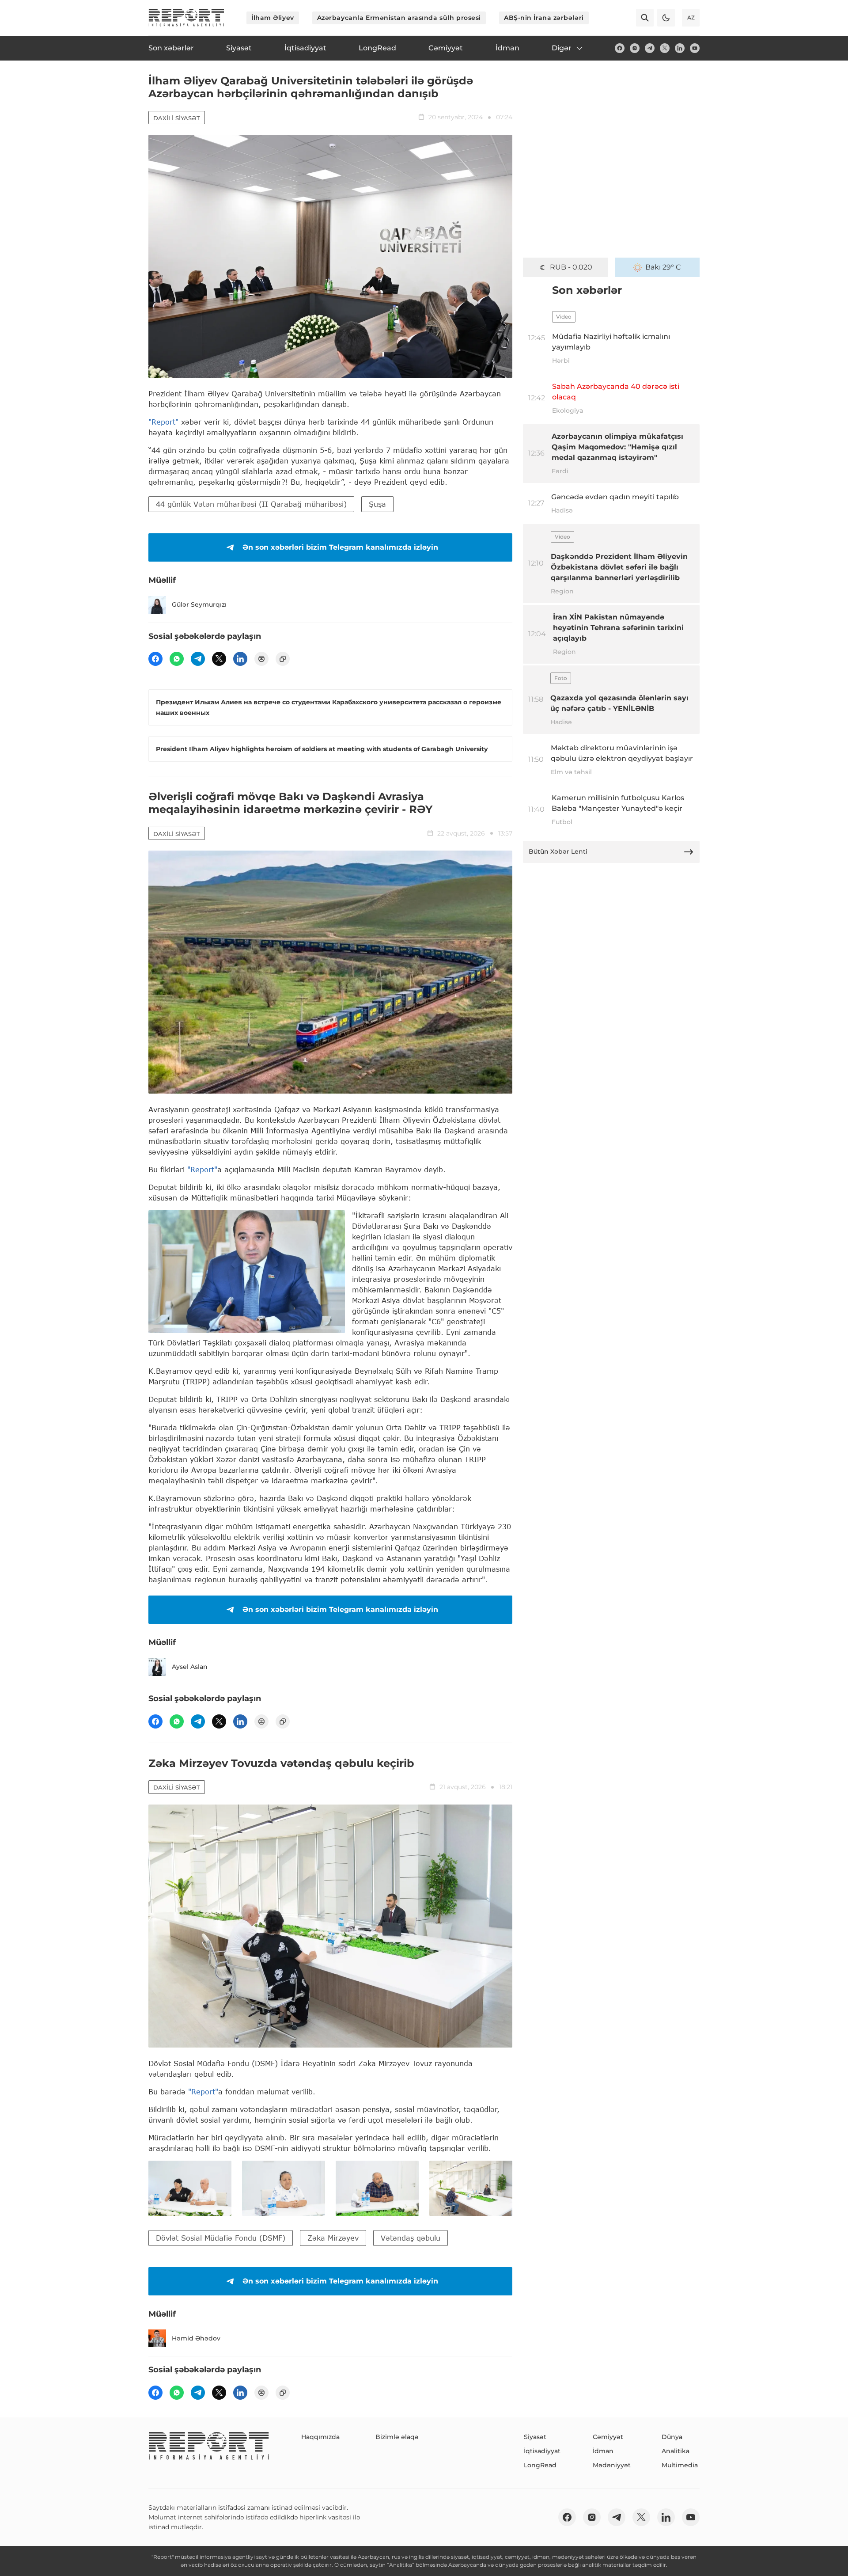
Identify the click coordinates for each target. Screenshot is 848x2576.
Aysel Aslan (190, 1667)
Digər (562, 48)
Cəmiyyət (608, 2437)
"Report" (163, 422)
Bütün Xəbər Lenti (558, 851)
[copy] (283, 659)
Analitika (676, 2451)
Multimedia (680, 2465)
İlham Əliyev (273, 18)
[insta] (635, 48)
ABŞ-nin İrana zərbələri (544, 18)
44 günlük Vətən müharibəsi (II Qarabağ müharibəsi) (251, 504)
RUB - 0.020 (571, 267)
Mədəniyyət (612, 2465)
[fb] (620, 48)
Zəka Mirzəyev (333, 2238)
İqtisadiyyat (542, 2451)
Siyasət (535, 2437)
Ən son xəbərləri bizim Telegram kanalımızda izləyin (340, 547)
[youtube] (695, 48)
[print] (261, 659)
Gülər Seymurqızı (199, 604)
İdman (603, 2451)
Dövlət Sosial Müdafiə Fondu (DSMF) (221, 2238)
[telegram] (650, 48)
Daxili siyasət (177, 118)
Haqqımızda (320, 2437)
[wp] (177, 659)
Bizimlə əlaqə (397, 2437)
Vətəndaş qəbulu (411, 2238)
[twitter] (665, 48)
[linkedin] (680, 48)
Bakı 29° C (663, 267)
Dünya (672, 2437)
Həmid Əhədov (196, 2338)
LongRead (540, 2465)
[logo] (186, 18)
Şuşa (377, 504)
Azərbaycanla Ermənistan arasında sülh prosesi (399, 18)
